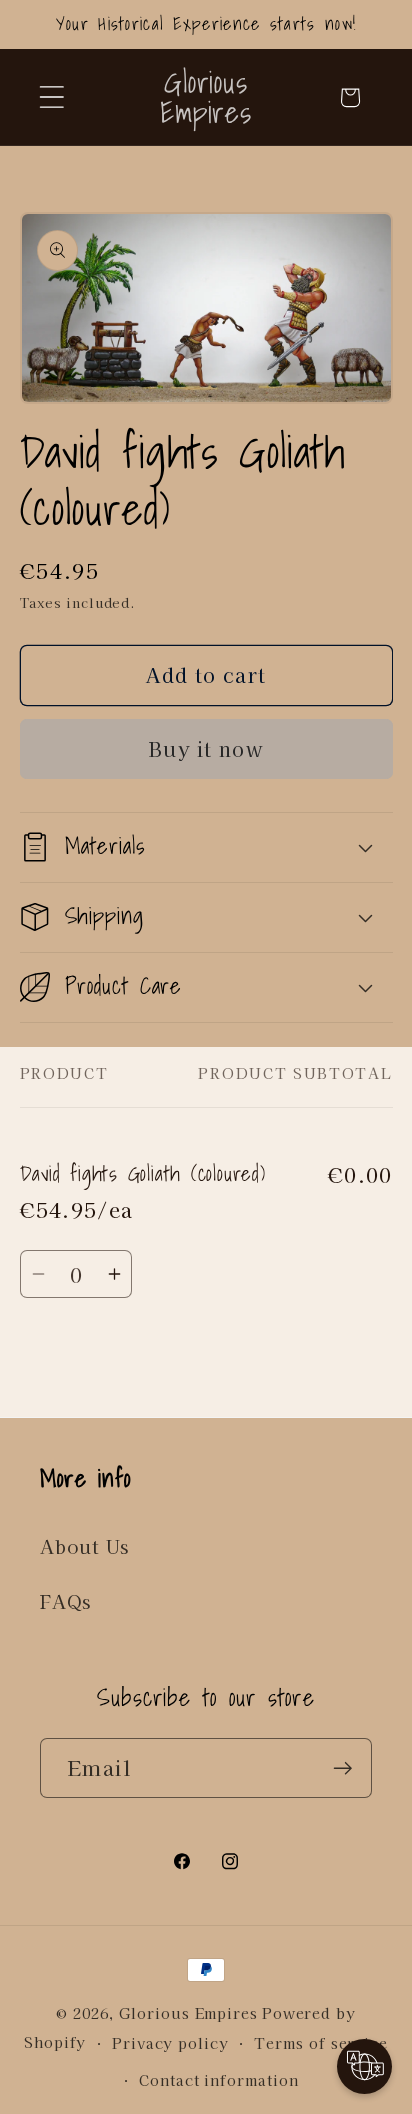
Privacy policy (170, 2042)
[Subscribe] (342, 1768)
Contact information (218, 2079)
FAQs (65, 1601)
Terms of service (321, 2042)
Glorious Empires (188, 2012)
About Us (84, 1546)
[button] (51, 97)
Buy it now (206, 748)
